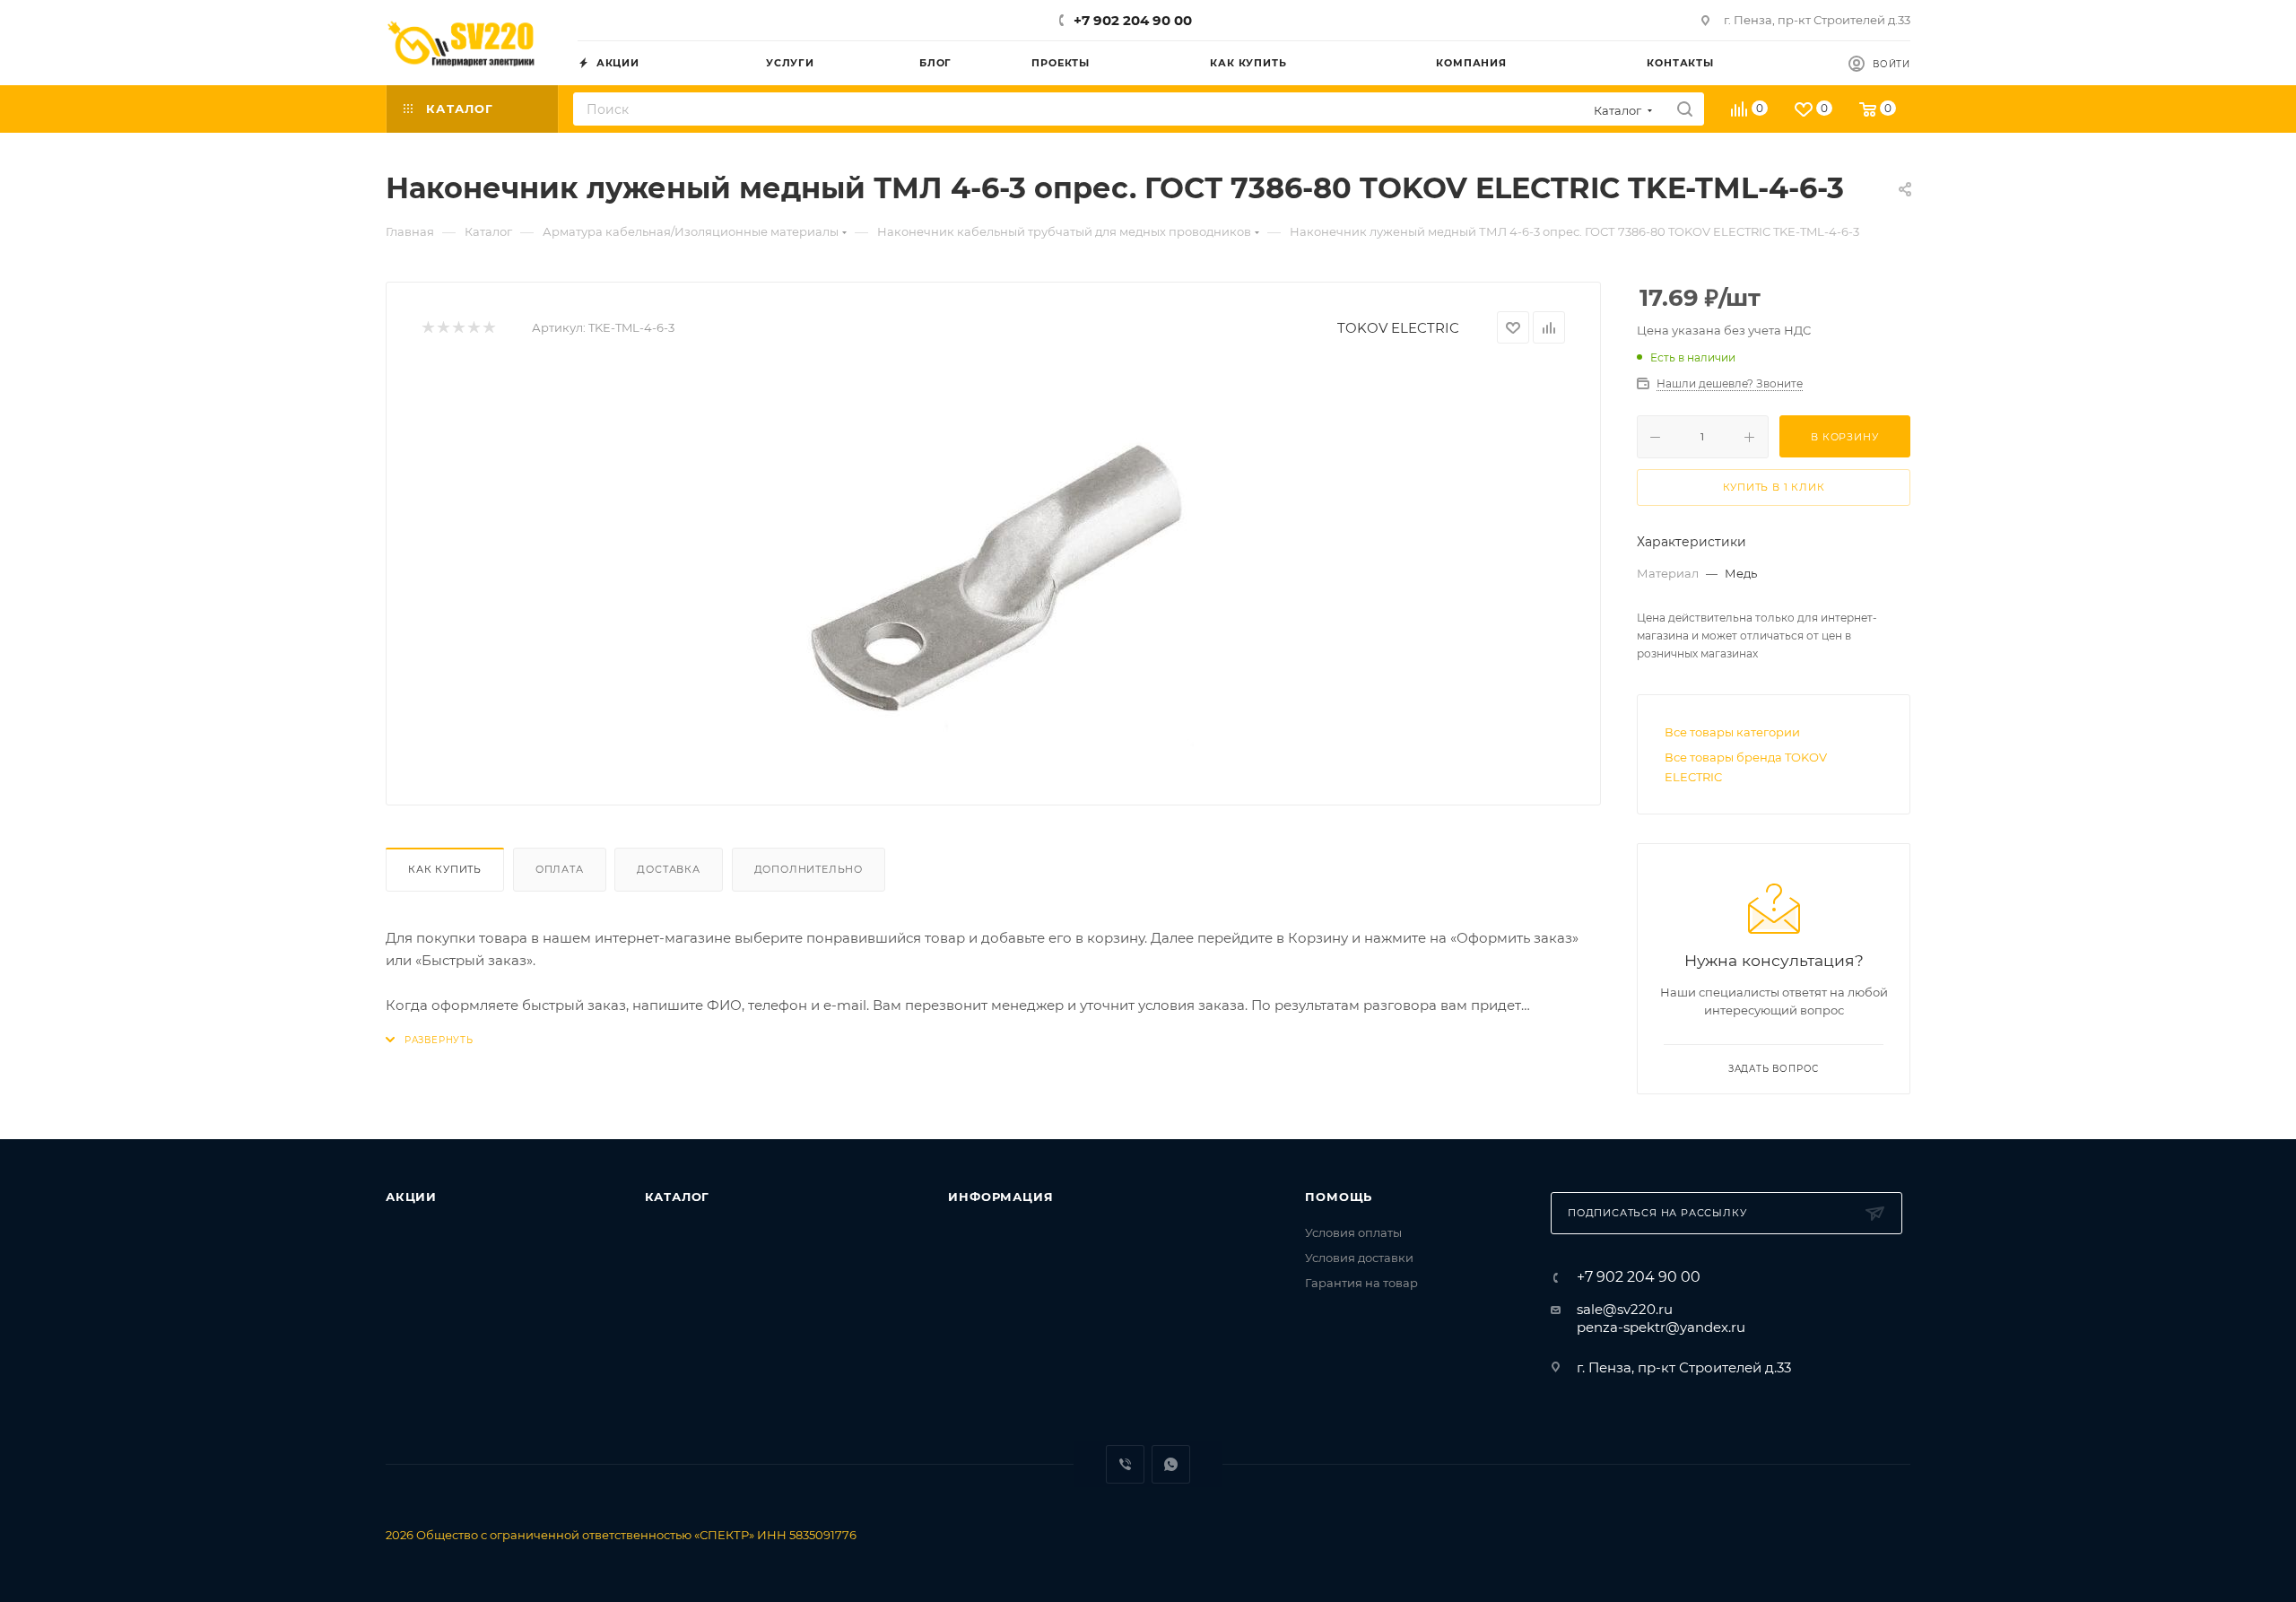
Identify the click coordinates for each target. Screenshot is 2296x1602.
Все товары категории (1732, 732)
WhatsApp (1171, 1464)
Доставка (668, 869)
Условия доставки (1359, 1258)
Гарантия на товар (1361, 1283)
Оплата (560, 869)
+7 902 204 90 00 (1133, 20)
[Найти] (1685, 109)
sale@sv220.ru (1625, 1309)
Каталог (678, 1197)
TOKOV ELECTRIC (1398, 328)
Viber (1125, 1464)
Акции (411, 1197)
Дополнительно (809, 869)
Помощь (1339, 1197)
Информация (1000, 1197)
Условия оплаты (1353, 1232)
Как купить (445, 869)
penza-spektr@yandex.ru (1661, 1327)
